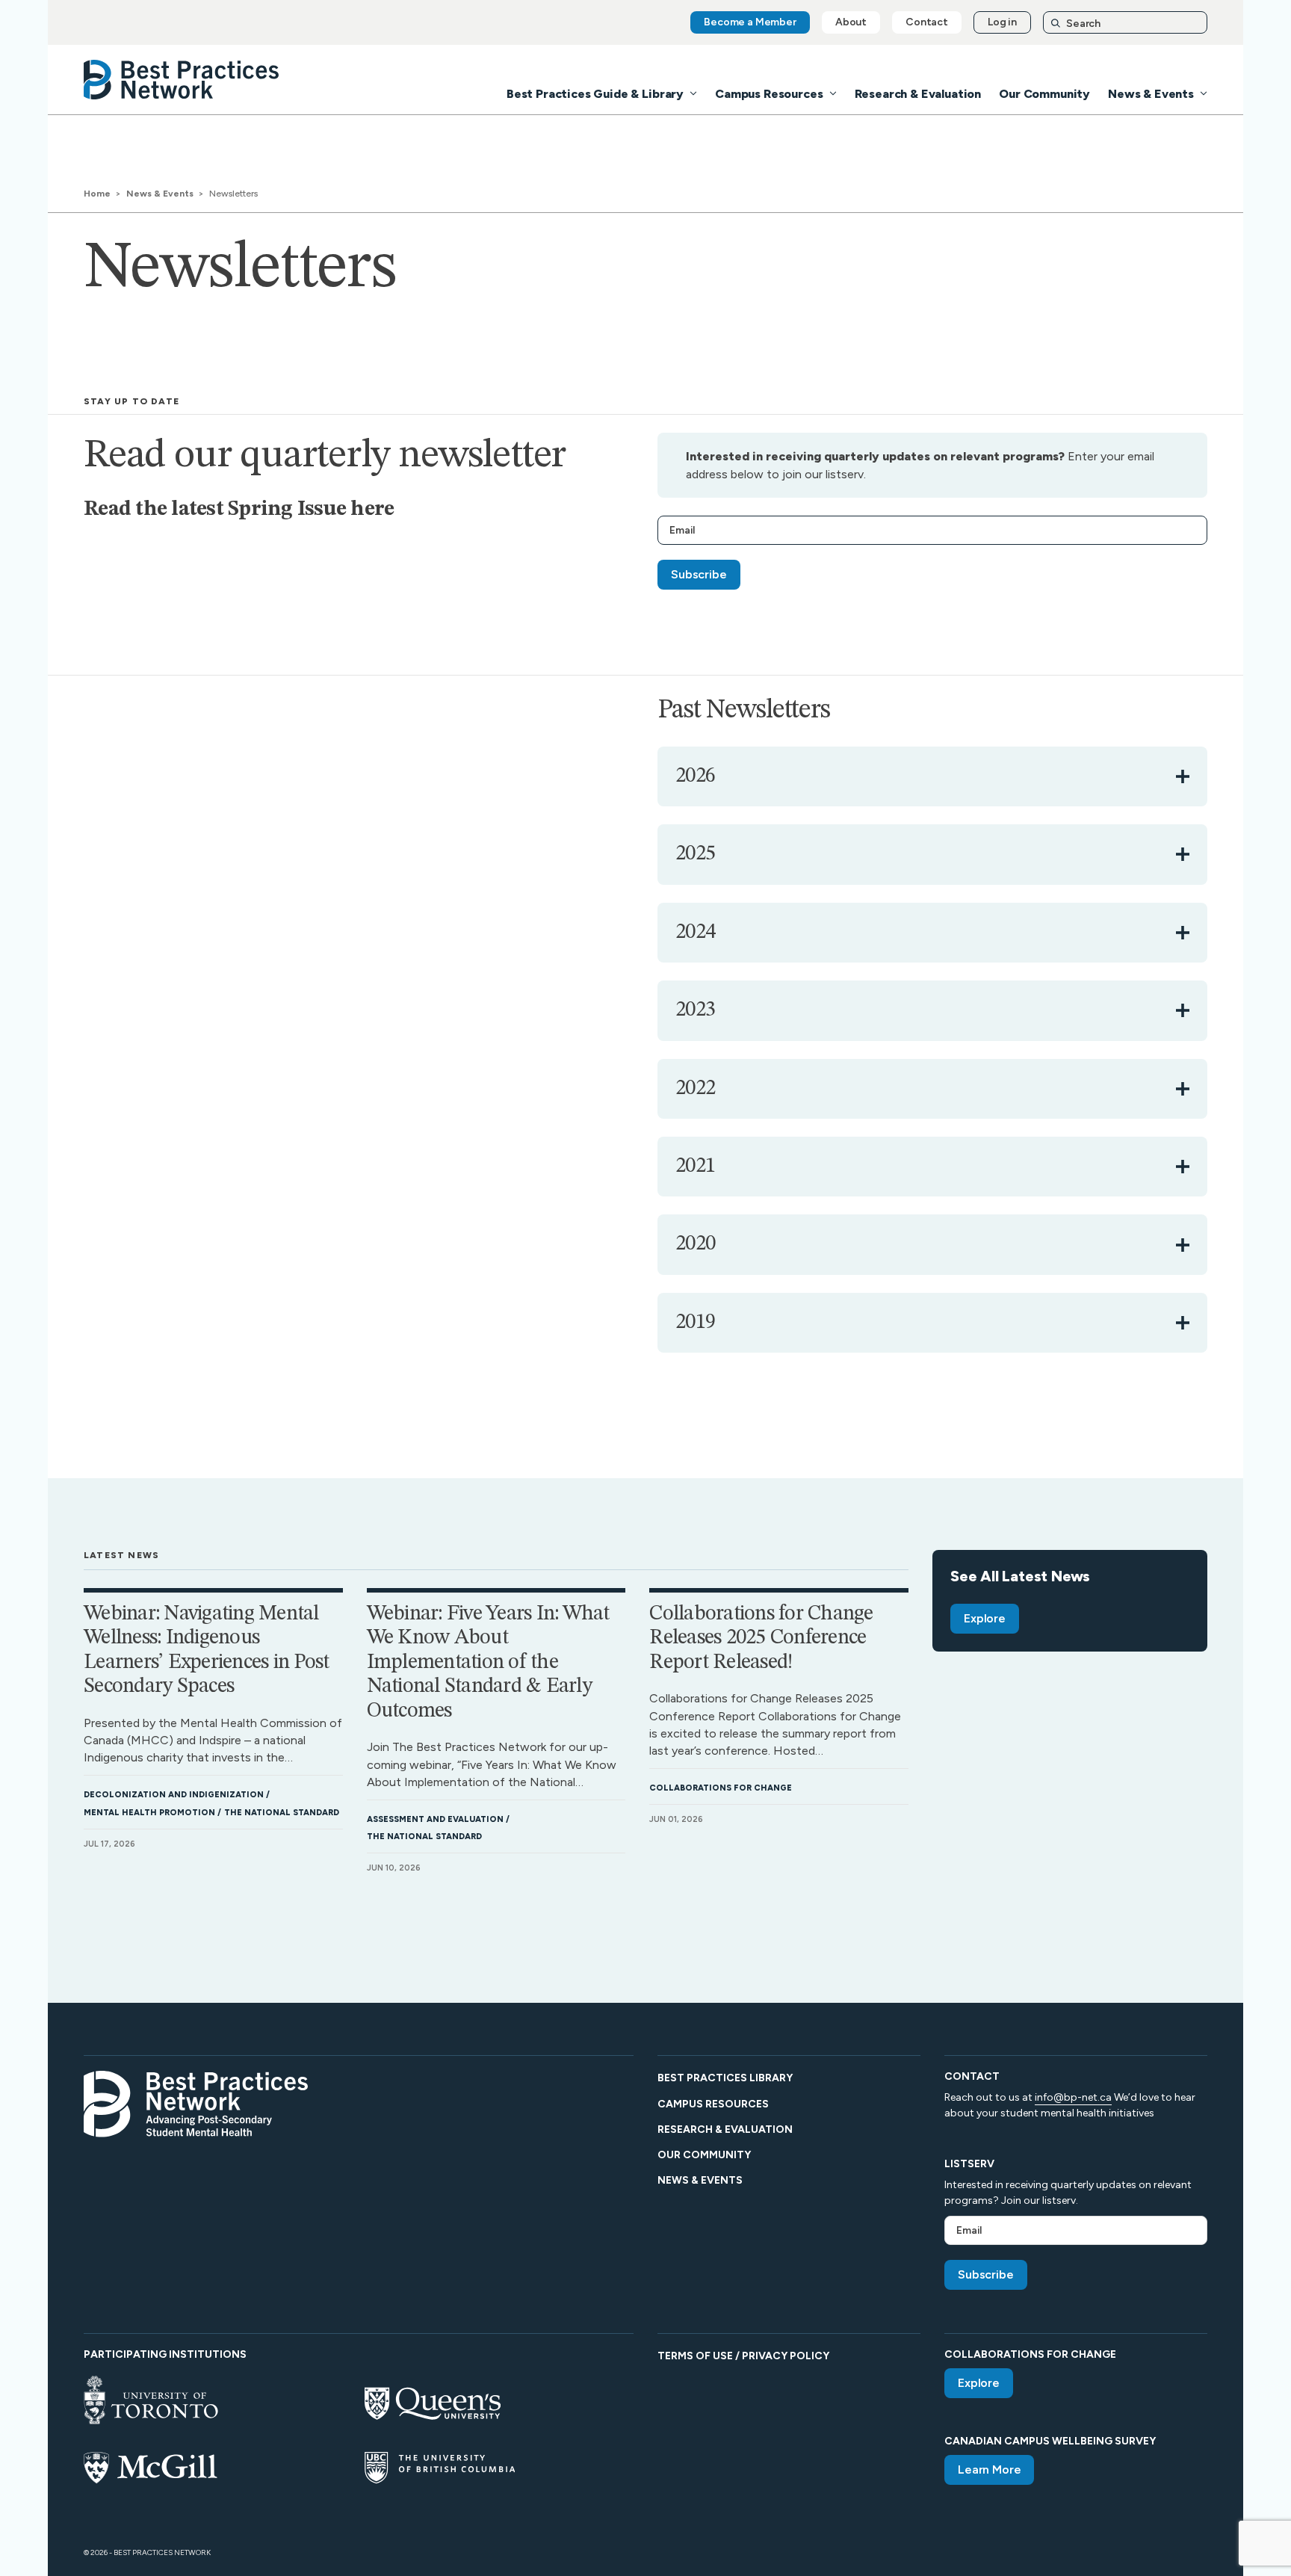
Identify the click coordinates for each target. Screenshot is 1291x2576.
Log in (1002, 22)
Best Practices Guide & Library (595, 94)
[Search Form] (1125, 23)
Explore (985, 1618)
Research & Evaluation (918, 94)
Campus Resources (769, 94)
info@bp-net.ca (1073, 2097)
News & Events (1151, 94)
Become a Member (750, 22)
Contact (927, 22)
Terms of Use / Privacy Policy (743, 2356)
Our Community (1044, 94)
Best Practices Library (725, 2078)
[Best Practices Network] (182, 80)
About (851, 22)
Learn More (989, 2470)
